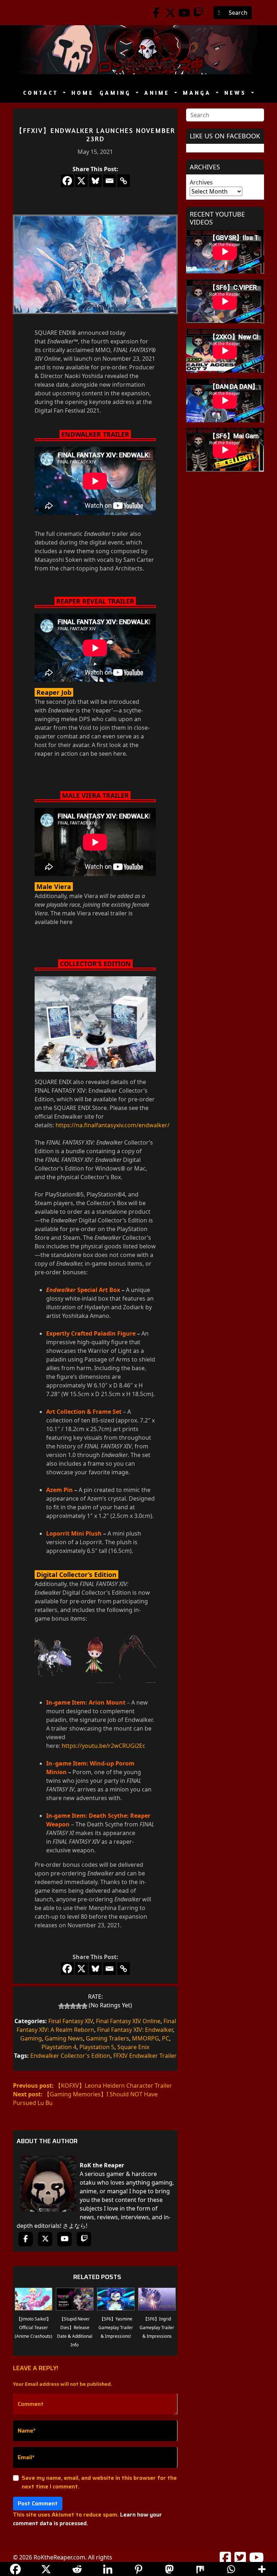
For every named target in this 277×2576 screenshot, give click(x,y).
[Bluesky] (95, 181)
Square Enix (133, 2047)
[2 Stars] (67, 2006)
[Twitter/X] (170, 13)
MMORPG (146, 2038)
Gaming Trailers (107, 2038)
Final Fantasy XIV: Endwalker (135, 2030)
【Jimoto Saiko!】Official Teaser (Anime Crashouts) (34, 2328)
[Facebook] (156, 13)
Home (83, 93)
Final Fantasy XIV (71, 2021)
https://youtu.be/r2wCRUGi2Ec (104, 1746)
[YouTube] (184, 13)
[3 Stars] (73, 2006)
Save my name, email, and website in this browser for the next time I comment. (99, 2482)
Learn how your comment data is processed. (87, 2519)
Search (238, 13)
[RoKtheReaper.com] (138, 50)
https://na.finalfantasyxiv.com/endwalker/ (113, 1125)
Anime (159, 93)
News (237, 93)
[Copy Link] (124, 181)
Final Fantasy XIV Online (128, 2021)
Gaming (117, 93)
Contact (42, 93)
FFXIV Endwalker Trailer (145, 2056)
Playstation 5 (97, 2047)
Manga (199, 93)
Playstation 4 (59, 2047)
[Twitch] (199, 13)
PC (166, 2038)
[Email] (109, 181)
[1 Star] (61, 2006)
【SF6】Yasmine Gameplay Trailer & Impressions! (116, 2328)
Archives (201, 182)
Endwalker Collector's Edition (70, 2056)
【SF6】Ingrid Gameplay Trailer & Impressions (157, 2328)
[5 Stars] (84, 2006)
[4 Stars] (79, 2006)
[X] (81, 181)
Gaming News (64, 2038)
